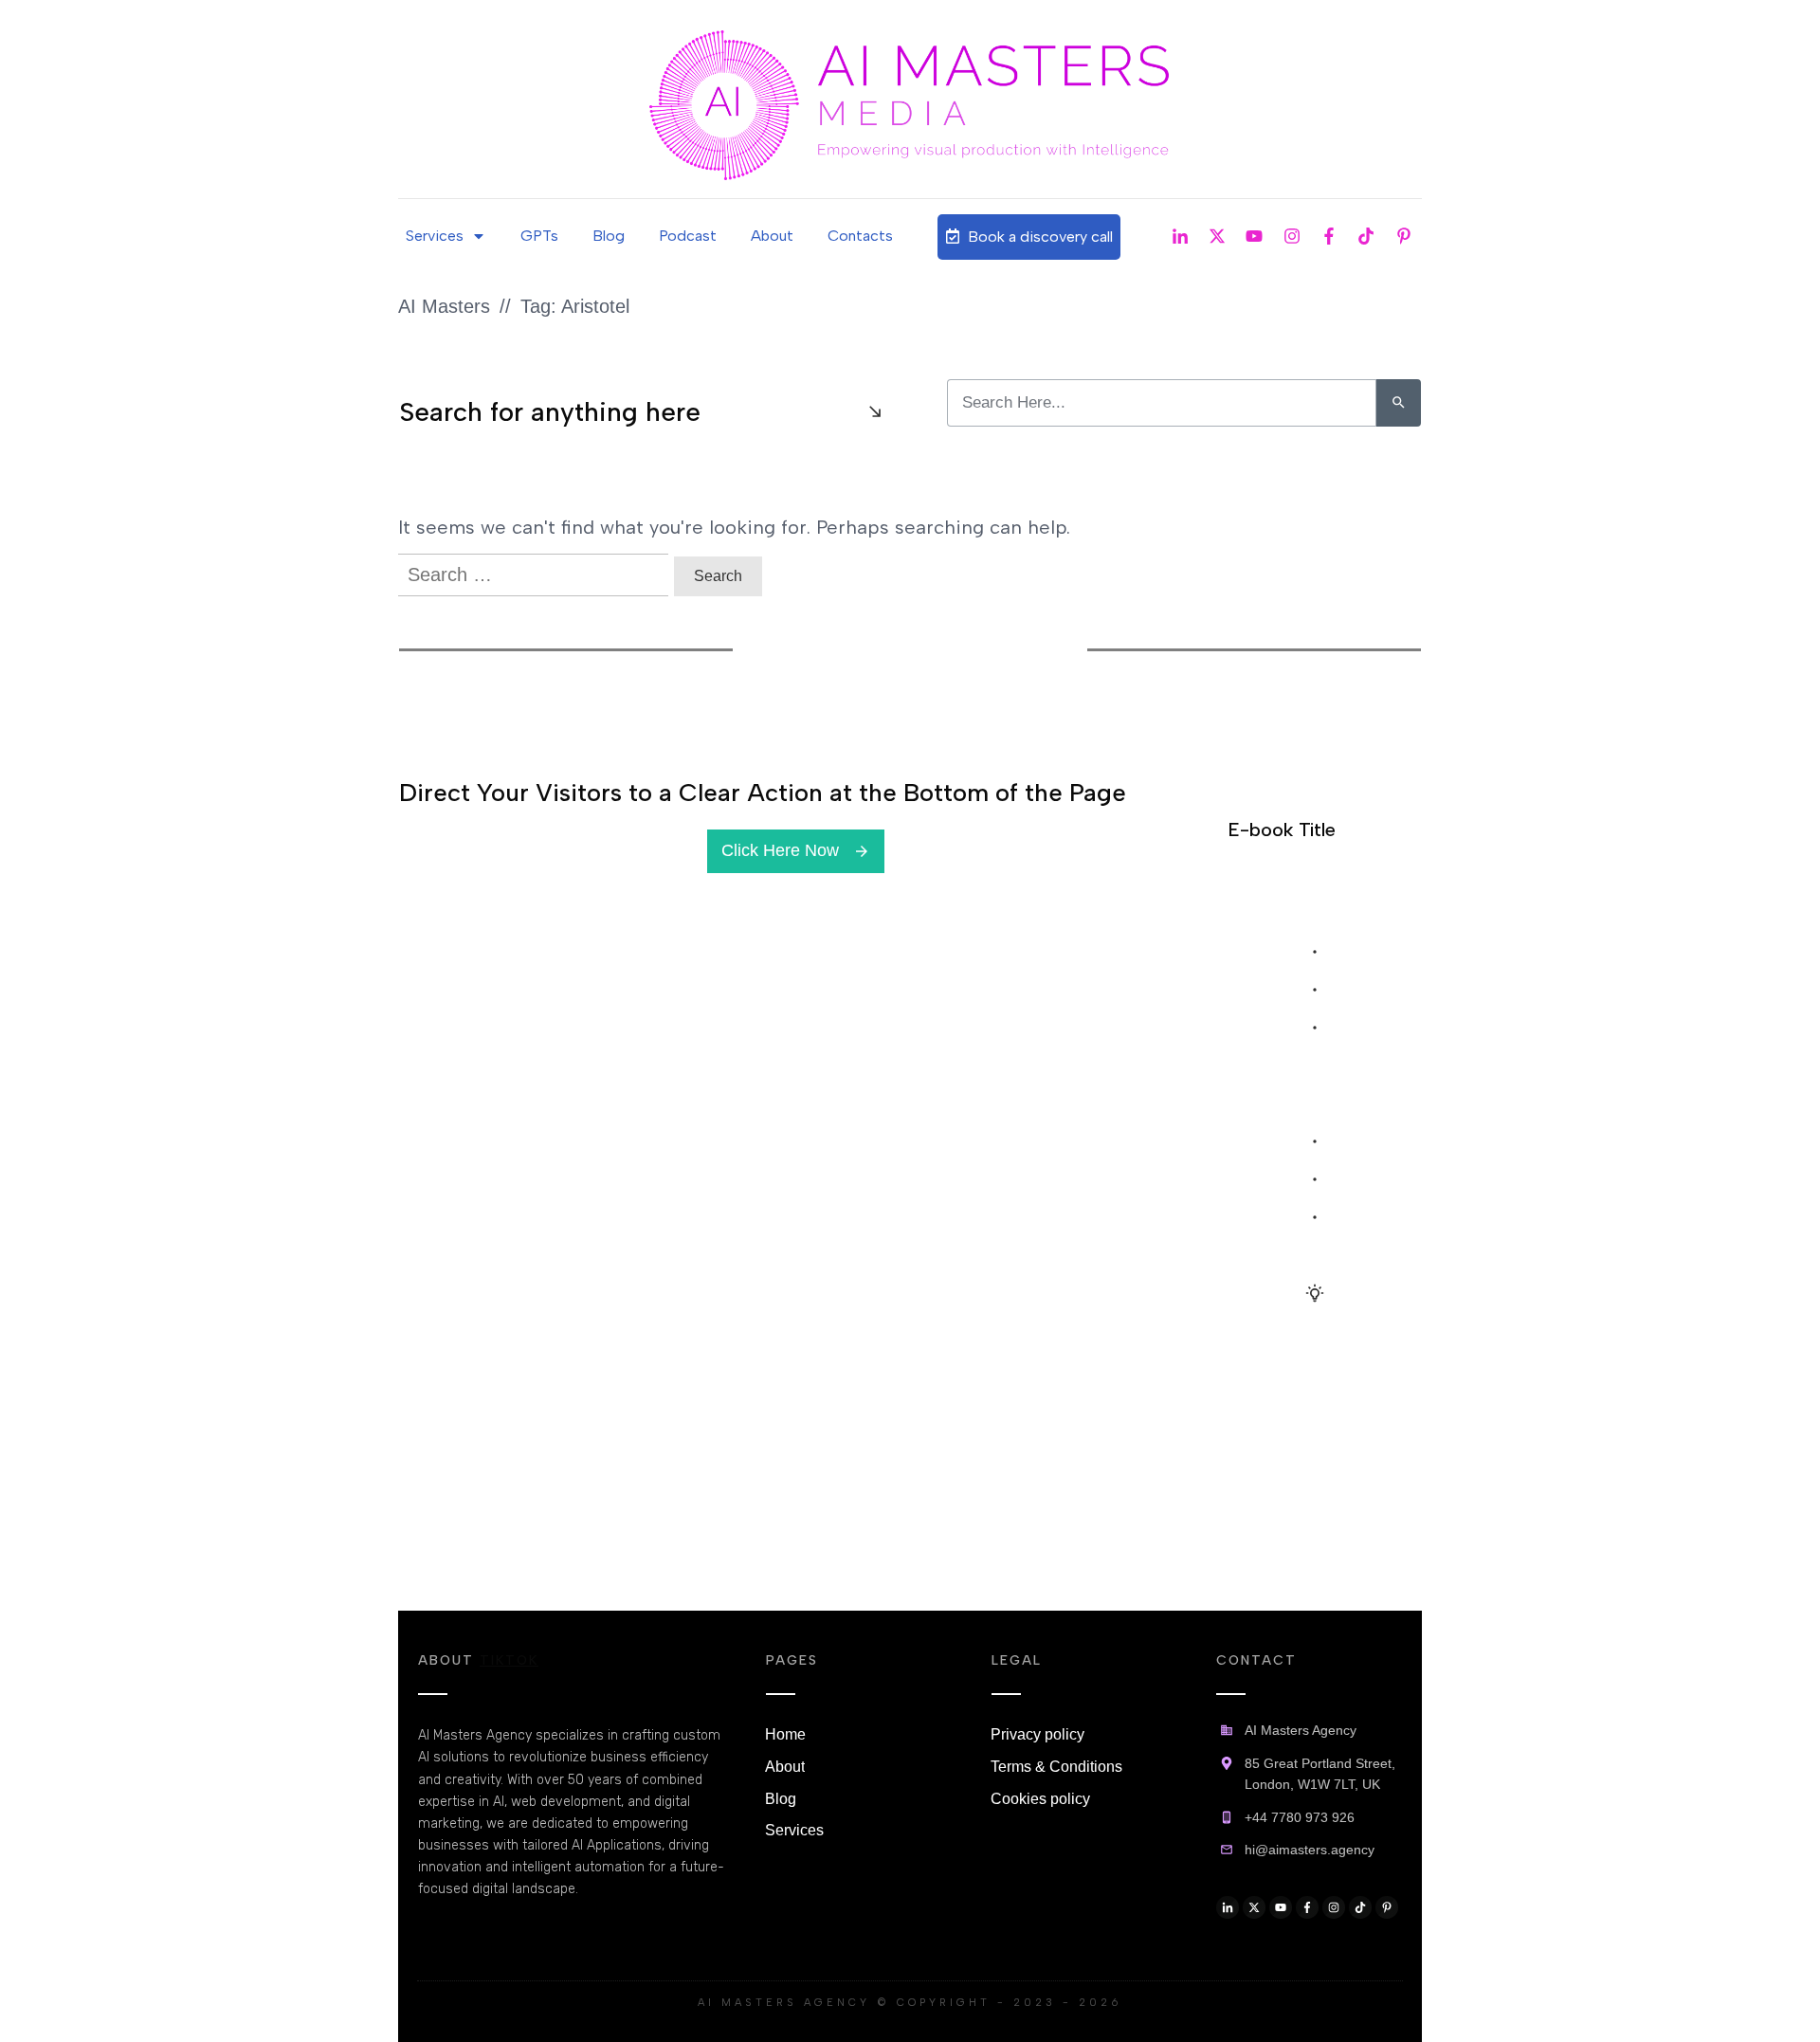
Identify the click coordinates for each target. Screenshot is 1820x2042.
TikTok (509, 1660)
